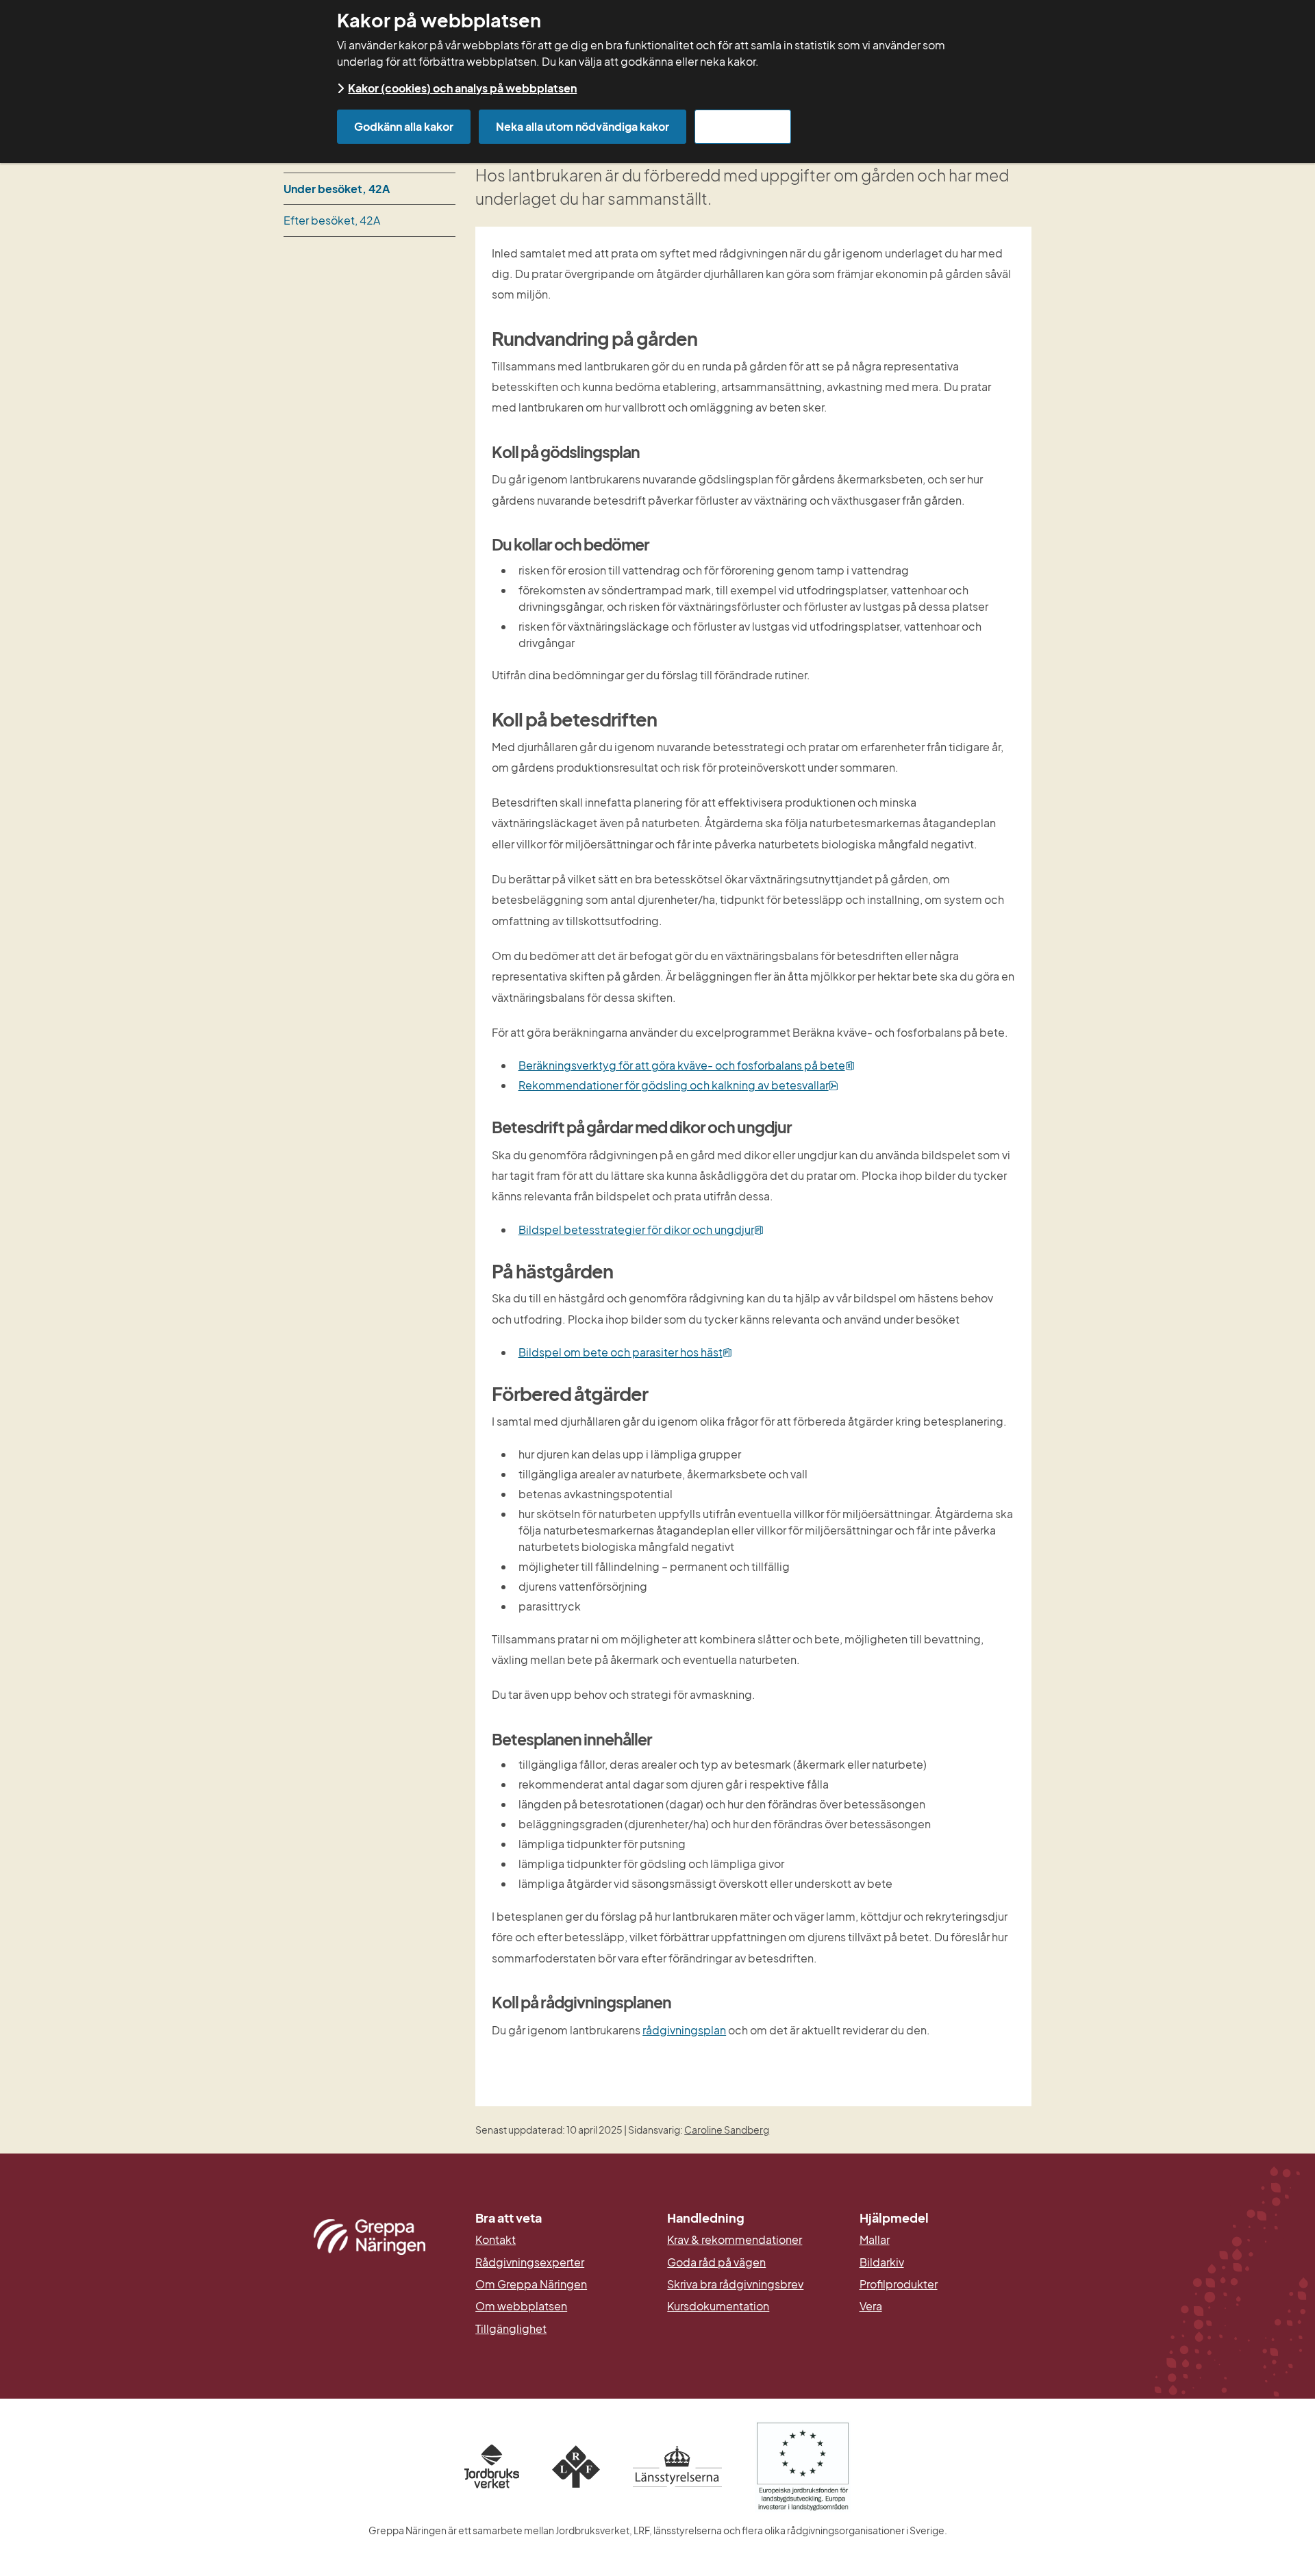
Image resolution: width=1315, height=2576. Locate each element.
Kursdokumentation (718, 2306)
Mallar (875, 2240)
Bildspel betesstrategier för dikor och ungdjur (641, 1229)
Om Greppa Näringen (531, 2284)
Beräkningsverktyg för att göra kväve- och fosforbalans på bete (687, 1065)
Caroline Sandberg (727, 2130)
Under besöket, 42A (337, 189)
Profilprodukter (899, 2284)
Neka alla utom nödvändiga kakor (583, 126)
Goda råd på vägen (716, 2262)
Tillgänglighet (511, 2329)
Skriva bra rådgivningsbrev (735, 2284)
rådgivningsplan (684, 2030)
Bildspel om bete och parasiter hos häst (625, 1352)
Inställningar (743, 126)
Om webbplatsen (521, 2306)
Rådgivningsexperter (530, 2262)
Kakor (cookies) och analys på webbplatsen (462, 88)
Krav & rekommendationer (735, 2240)
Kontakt (496, 2240)
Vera (871, 2306)
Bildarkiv (945, 2262)
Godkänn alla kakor (404, 126)
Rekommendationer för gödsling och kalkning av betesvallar (678, 1085)
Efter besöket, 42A (332, 220)
